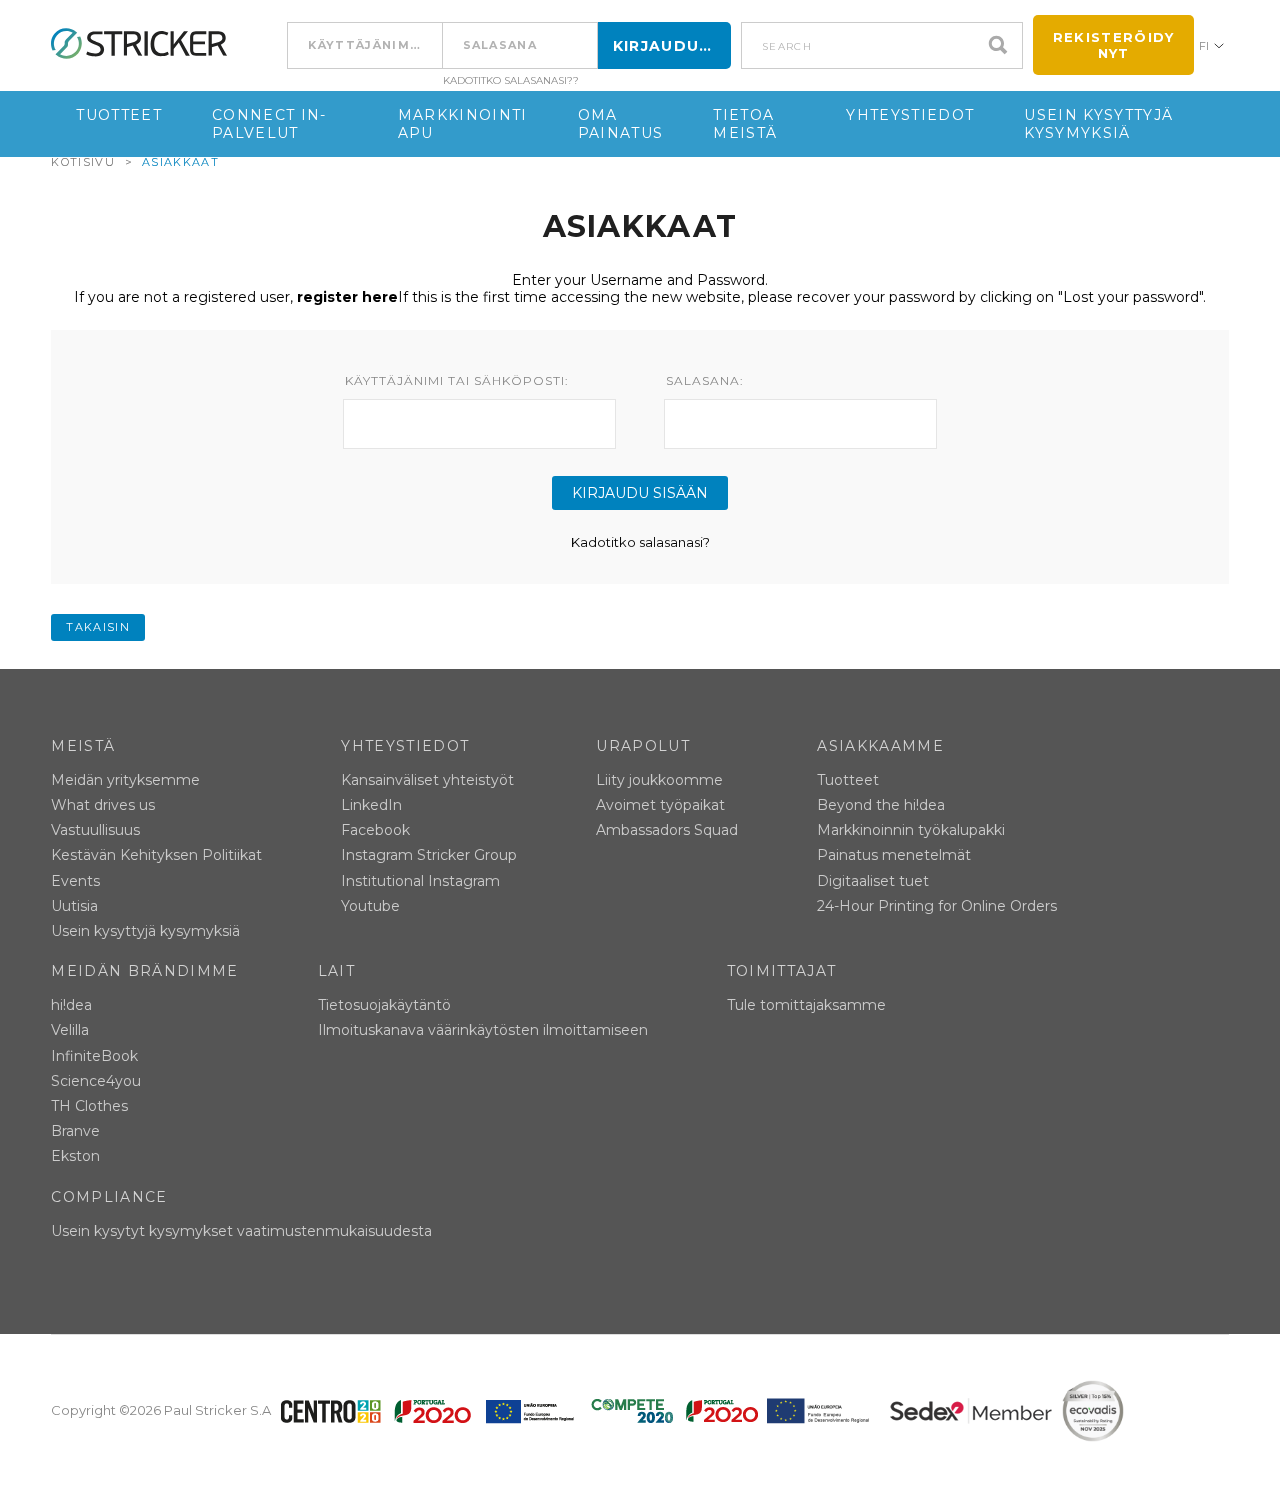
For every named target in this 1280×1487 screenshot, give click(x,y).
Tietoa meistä (745, 124)
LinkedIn (371, 805)
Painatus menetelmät (894, 855)
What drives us (103, 805)
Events (75, 881)
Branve (75, 1131)
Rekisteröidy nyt (1114, 45)
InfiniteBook (94, 1056)
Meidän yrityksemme (125, 780)
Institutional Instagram (420, 881)
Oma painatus (621, 124)
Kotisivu (83, 162)
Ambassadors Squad (667, 830)
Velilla (70, 1030)
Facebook (375, 830)
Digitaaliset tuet (873, 881)
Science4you (96, 1081)
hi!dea (71, 1005)
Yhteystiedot (910, 115)
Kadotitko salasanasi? (640, 542)
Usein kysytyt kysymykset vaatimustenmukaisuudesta (241, 1231)
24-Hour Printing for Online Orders (937, 906)
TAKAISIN (98, 627)
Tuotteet (119, 115)
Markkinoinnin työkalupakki (911, 830)
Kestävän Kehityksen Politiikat (156, 855)
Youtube (370, 906)
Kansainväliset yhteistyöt (427, 780)
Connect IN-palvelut (269, 124)
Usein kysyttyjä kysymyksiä (1098, 124)
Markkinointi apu (463, 124)
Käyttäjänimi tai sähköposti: (457, 381)
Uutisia (74, 906)
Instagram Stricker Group (429, 855)
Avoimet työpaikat (660, 805)
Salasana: (705, 381)
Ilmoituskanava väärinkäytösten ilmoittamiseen (483, 1030)
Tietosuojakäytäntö (384, 1005)
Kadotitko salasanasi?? (511, 81)
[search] (1003, 45)
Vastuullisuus (95, 830)
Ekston (75, 1156)
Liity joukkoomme (659, 780)
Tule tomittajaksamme (806, 1005)
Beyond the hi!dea (881, 805)
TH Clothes (89, 1106)
